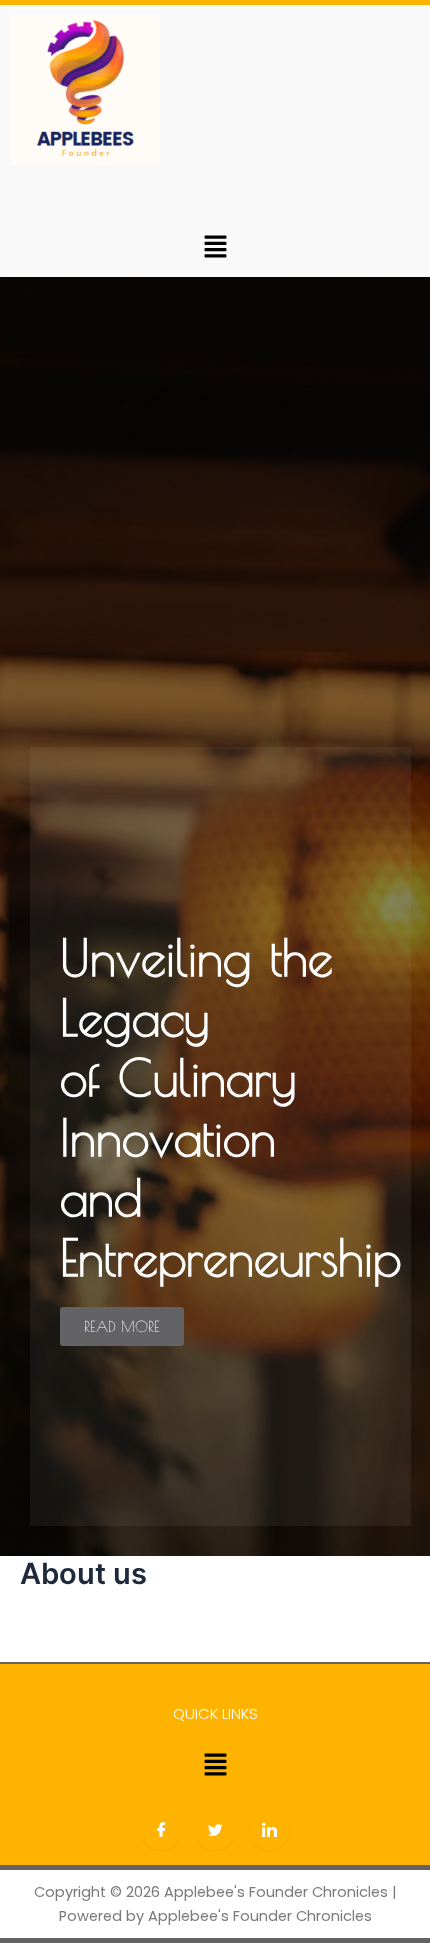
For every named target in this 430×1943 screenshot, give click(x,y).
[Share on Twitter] (215, 1830)
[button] (215, 246)
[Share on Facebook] (161, 1830)
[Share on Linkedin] (269, 1830)
